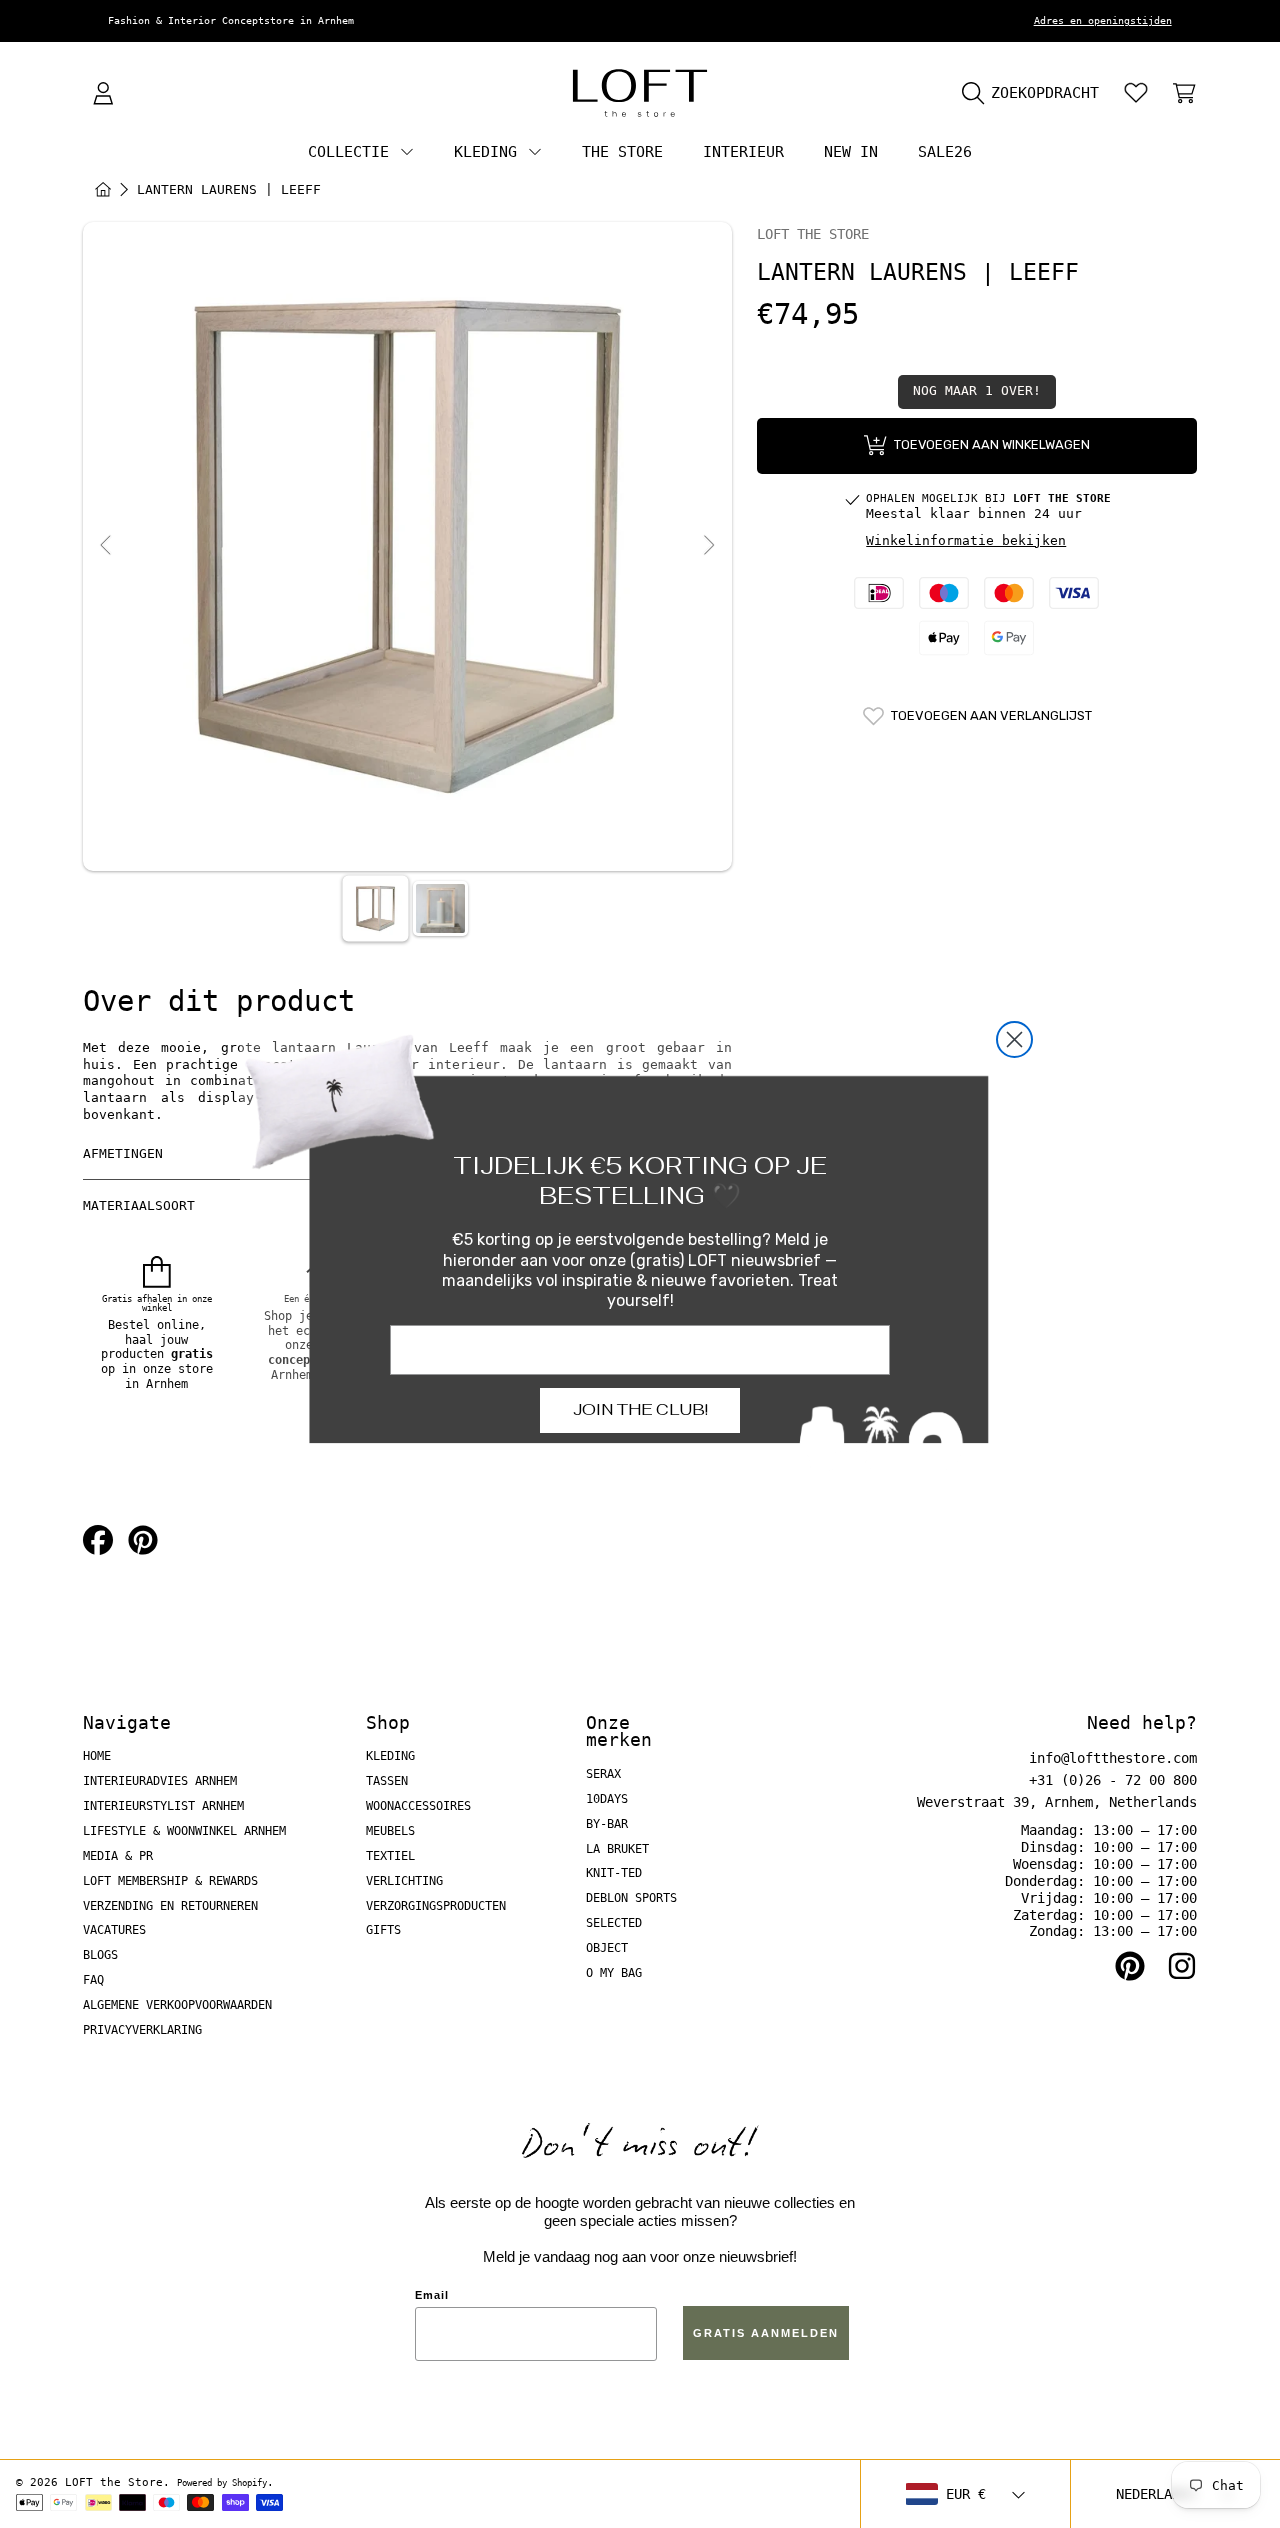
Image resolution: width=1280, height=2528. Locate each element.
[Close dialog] (1014, 1039)
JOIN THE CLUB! (640, 1409)
